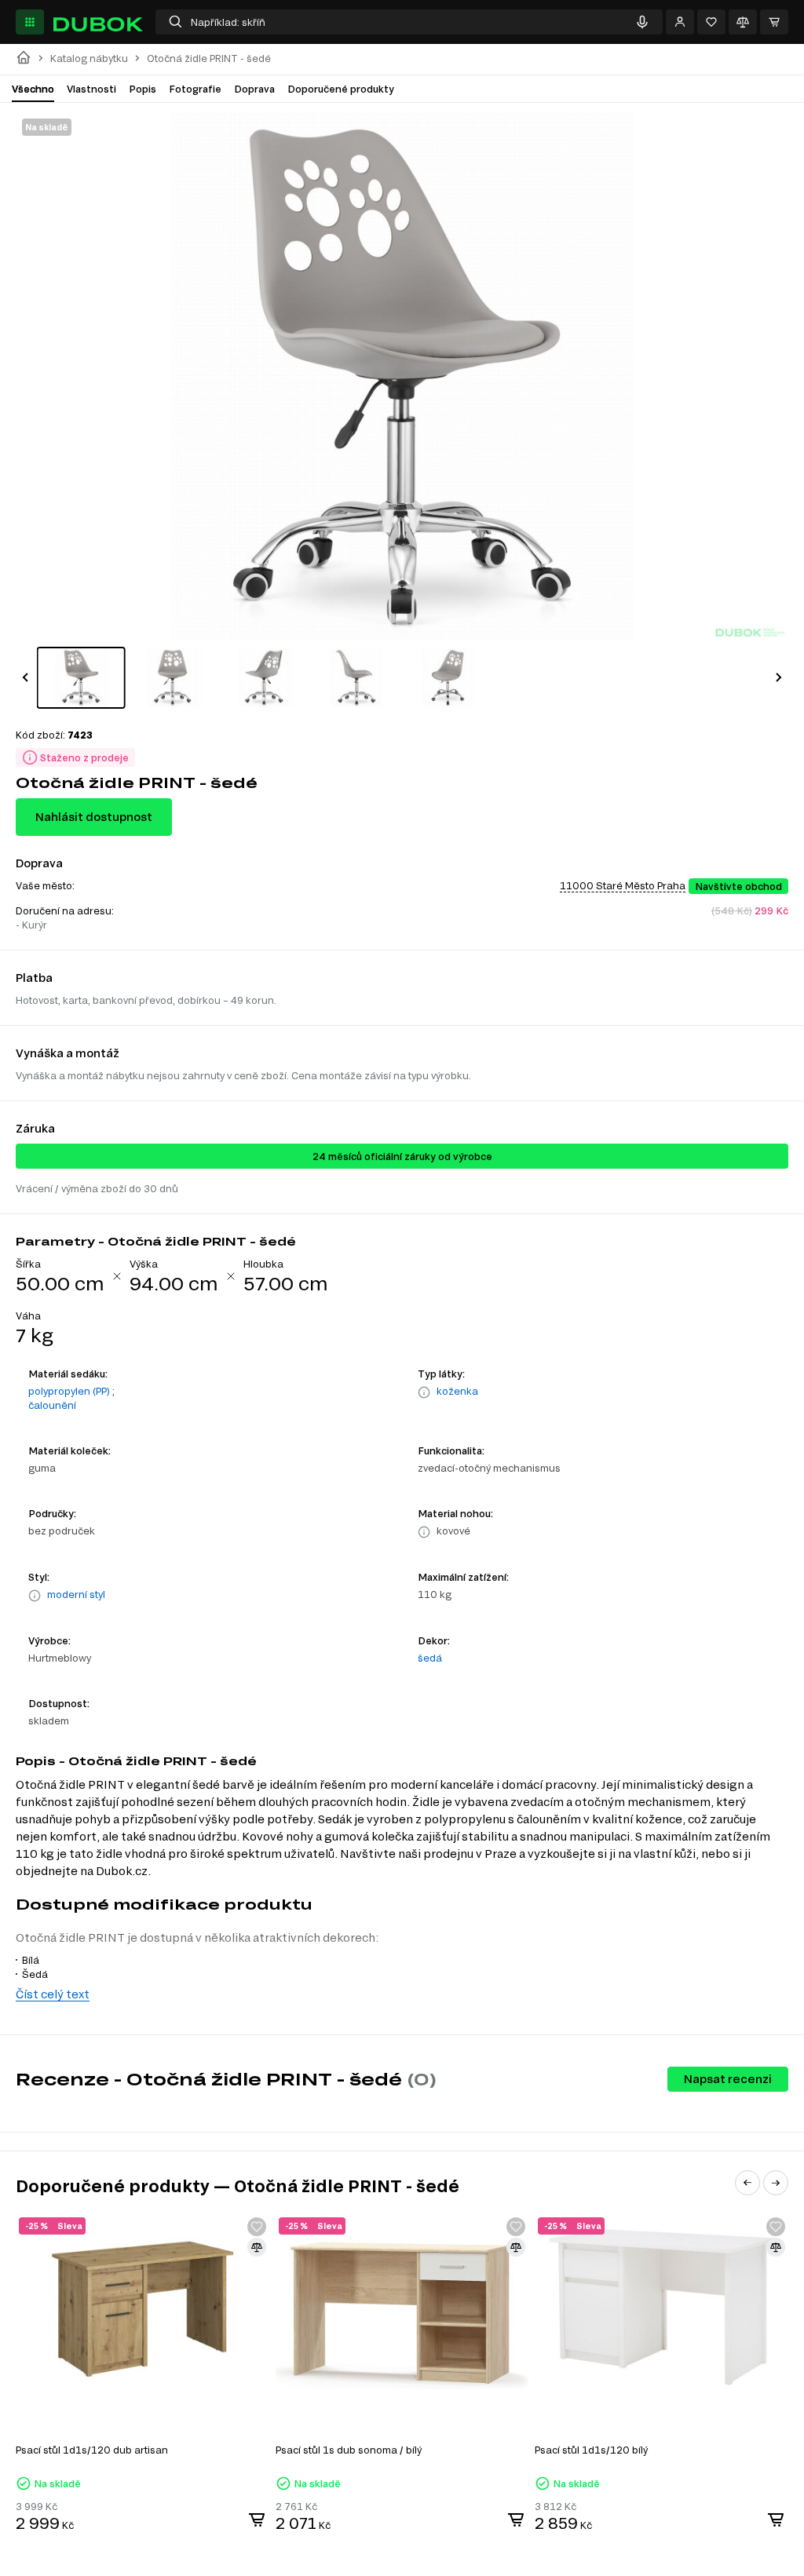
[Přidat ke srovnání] (257, 2247)
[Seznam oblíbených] (711, 22)
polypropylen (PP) (69, 1391)
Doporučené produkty (341, 89)
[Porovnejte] (743, 22)
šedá (430, 1658)
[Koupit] (257, 2519)
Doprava (254, 89)
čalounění (52, 1405)
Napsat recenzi (728, 2079)
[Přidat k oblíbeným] (257, 2227)
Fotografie (195, 89)
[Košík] (774, 22)
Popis (143, 89)
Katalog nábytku (89, 58)
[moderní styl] (35, 1596)
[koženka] (424, 1392)
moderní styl (76, 1594)
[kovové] (424, 1532)
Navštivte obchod (738, 886)
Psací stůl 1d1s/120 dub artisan (92, 2450)
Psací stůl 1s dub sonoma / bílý (349, 2450)
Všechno (33, 89)
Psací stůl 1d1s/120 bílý (591, 2450)
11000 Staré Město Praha (623, 885)
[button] (25, 677)
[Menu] (30, 22)
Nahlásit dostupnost (94, 817)
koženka (457, 1391)
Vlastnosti (91, 89)
